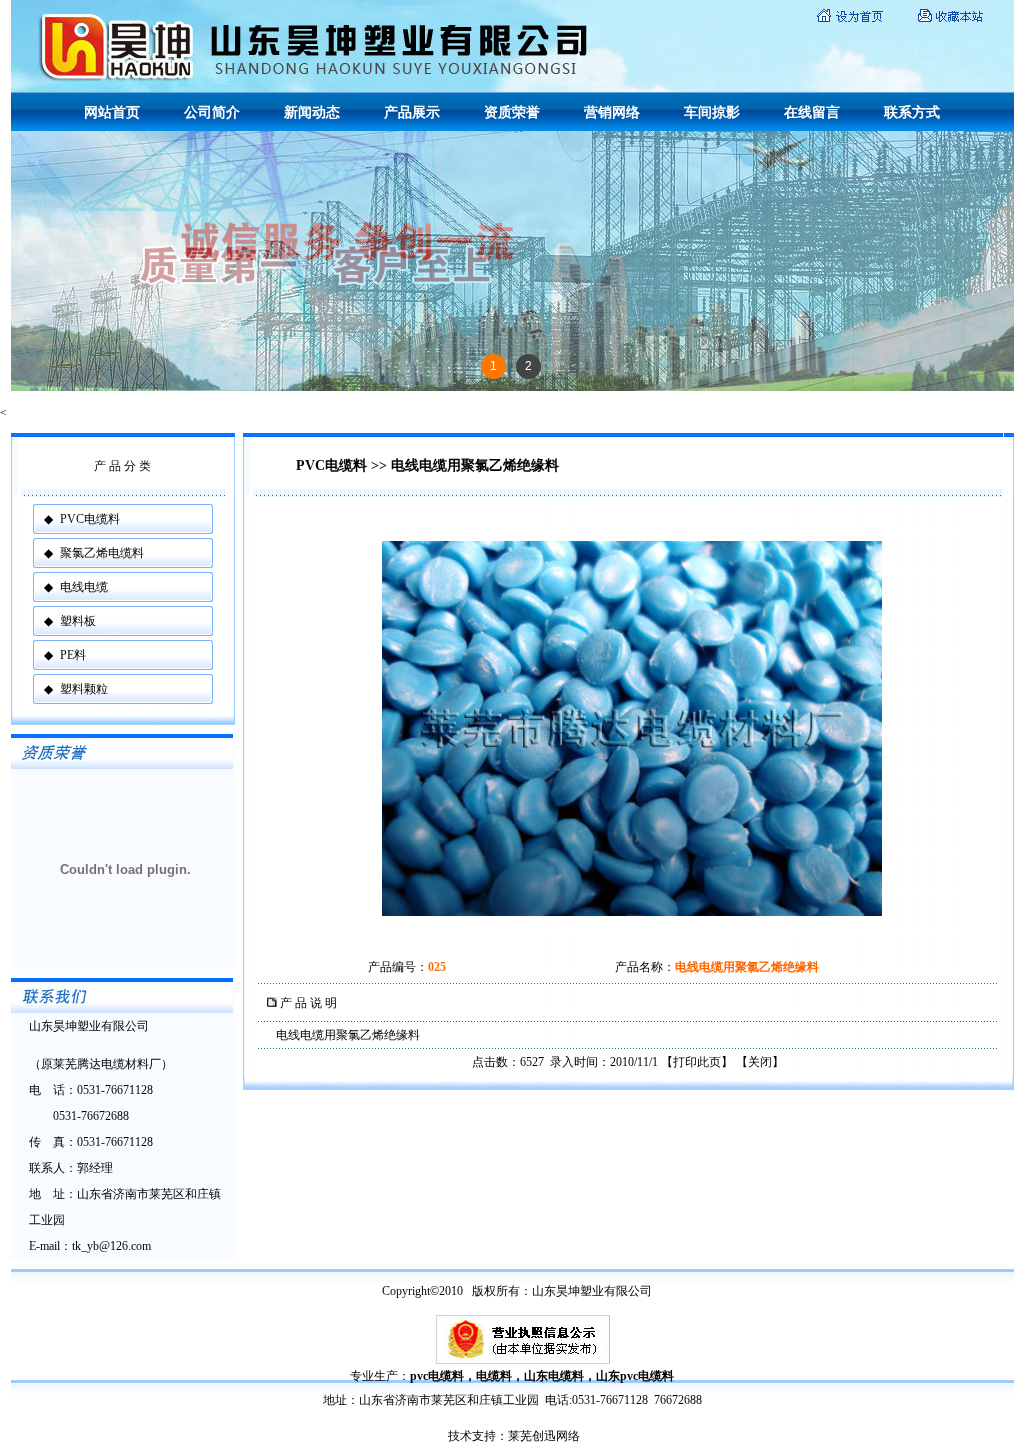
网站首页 (112, 112)
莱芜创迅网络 (544, 1436)
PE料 (73, 655)
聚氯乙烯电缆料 (102, 553)
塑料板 (78, 621)
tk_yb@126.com (111, 1246)
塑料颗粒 (84, 689)
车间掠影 (712, 112)
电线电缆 (84, 587)
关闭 (760, 1062)
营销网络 (612, 112)
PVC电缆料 (90, 519)
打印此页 (697, 1062)
